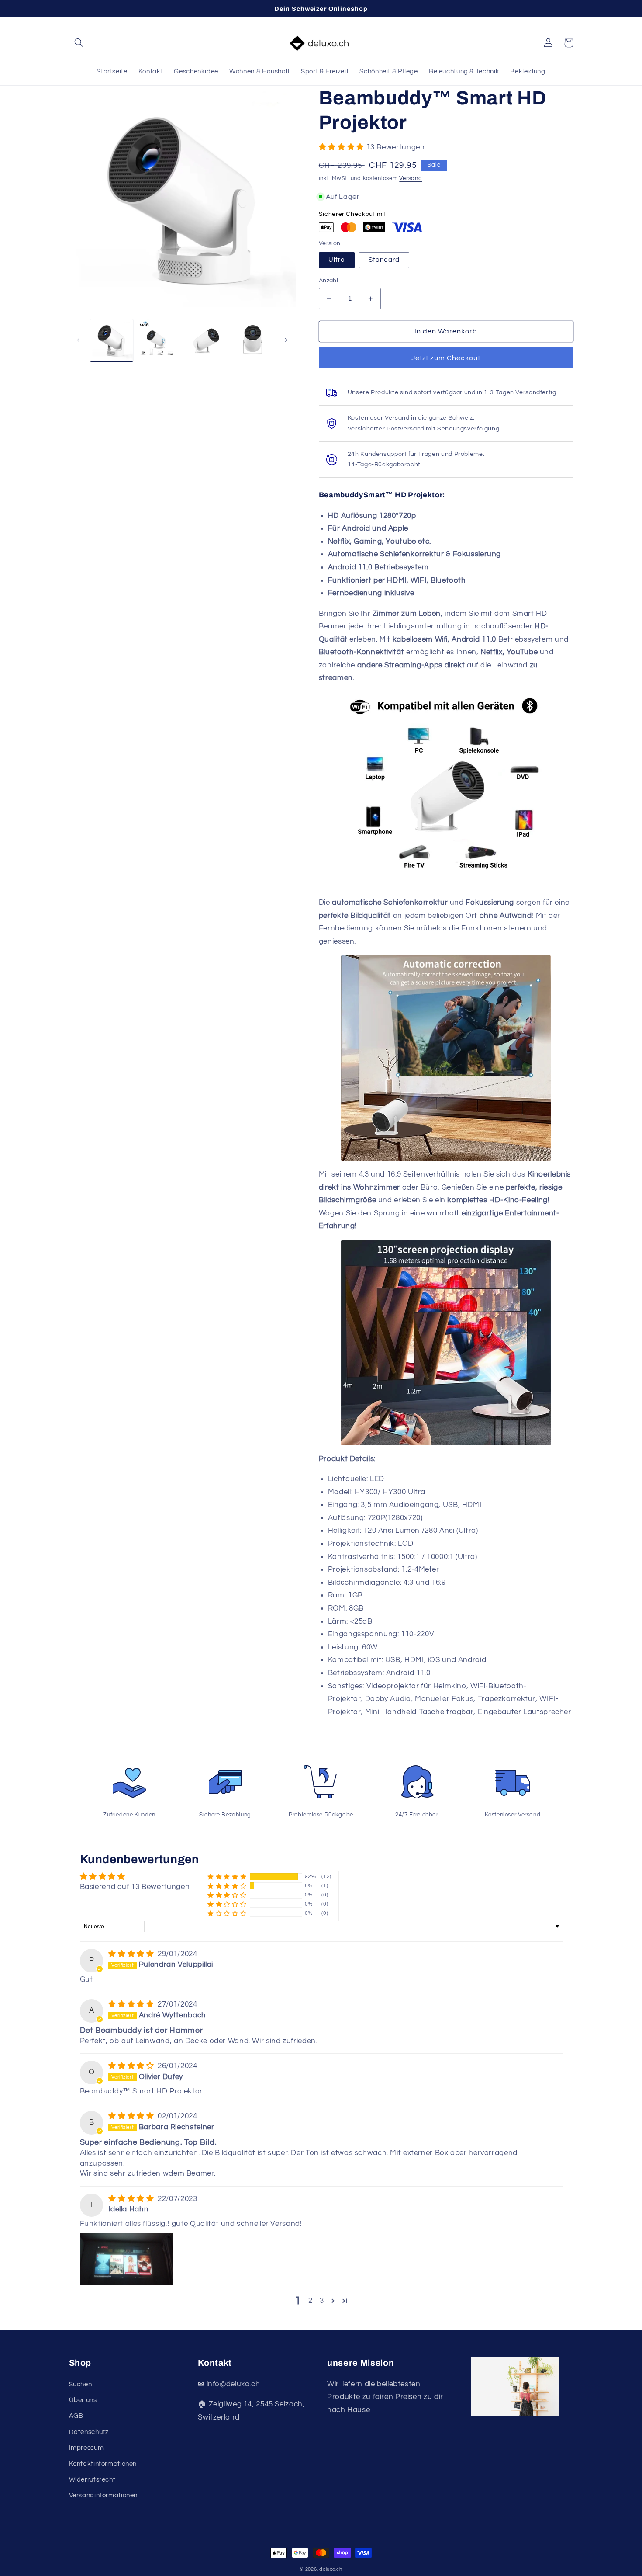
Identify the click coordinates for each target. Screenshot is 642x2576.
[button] (79, 43)
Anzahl (329, 281)
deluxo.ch (331, 2569)
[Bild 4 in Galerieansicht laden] (252, 340)
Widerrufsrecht (92, 2480)
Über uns (83, 2400)
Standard (384, 260)
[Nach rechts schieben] (286, 340)
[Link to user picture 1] (126, 2259)
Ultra (337, 260)
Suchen (81, 2384)
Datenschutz (89, 2432)
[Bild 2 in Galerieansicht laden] (158, 340)
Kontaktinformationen (103, 2464)
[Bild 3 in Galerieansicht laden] (205, 340)
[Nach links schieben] (79, 340)
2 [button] (311, 2301)
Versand (411, 179)
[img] (132, 1954)
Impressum (86, 2448)
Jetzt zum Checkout (446, 358)
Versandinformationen (104, 2495)
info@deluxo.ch (233, 2384)
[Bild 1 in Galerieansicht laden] (112, 340)
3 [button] (322, 2301)
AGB (76, 2416)
